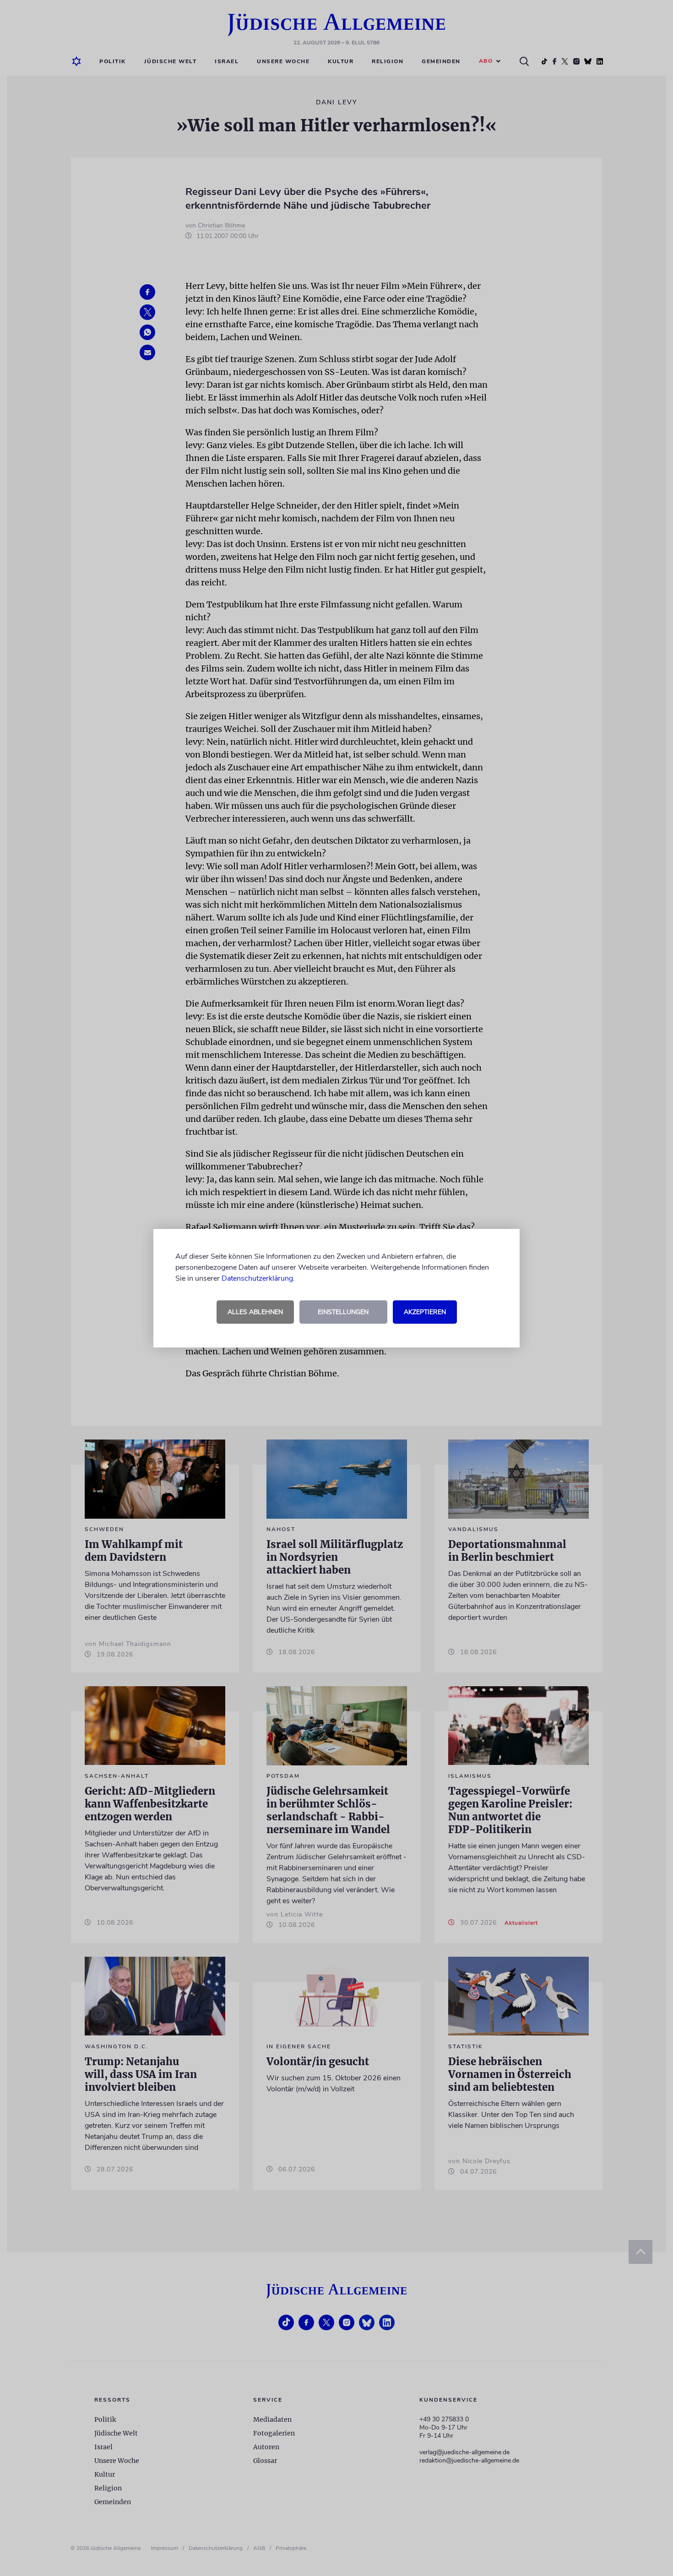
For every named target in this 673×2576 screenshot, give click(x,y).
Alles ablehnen (255, 1312)
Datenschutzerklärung (257, 1278)
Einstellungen (343, 1312)
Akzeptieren (425, 1312)
